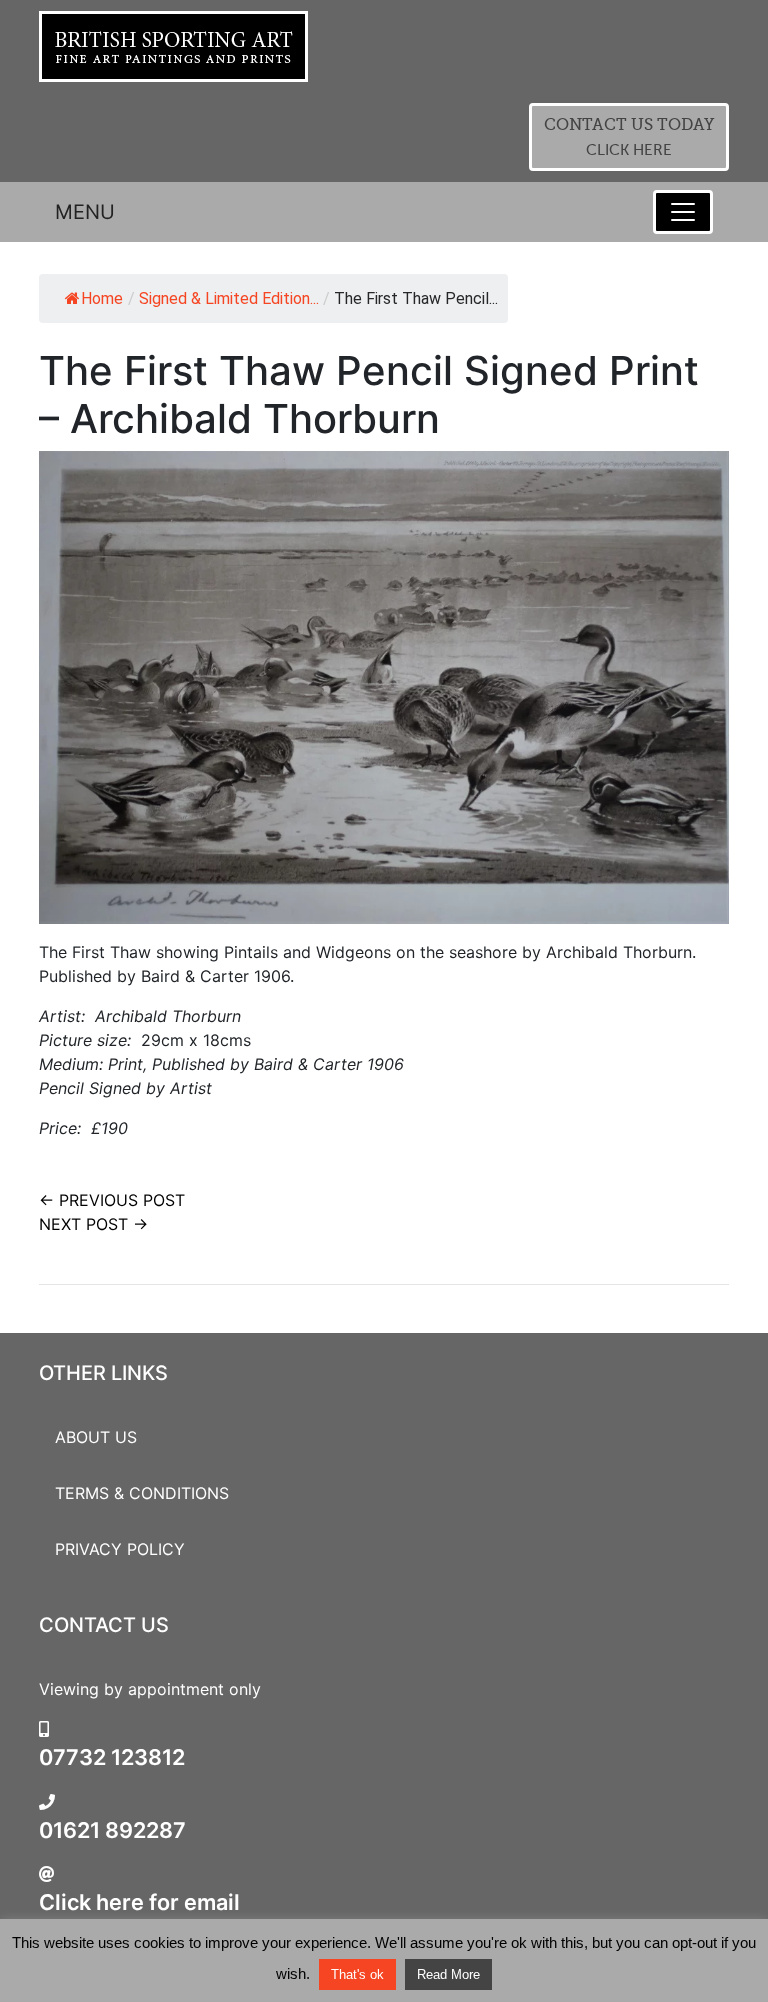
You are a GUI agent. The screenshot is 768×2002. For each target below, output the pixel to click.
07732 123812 (112, 1757)
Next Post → (93, 1224)
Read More (448, 1974)
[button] (629, 137)
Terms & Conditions (142, 1493)
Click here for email (139, 1902)
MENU (85, 212)
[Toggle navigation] (683, 212)
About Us (96, 1437)
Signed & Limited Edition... (229, 298)
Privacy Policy (120, 1549)
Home (102, 298)
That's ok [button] (357, 1974)
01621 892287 (112, 1830)
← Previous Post (112, 1200)
